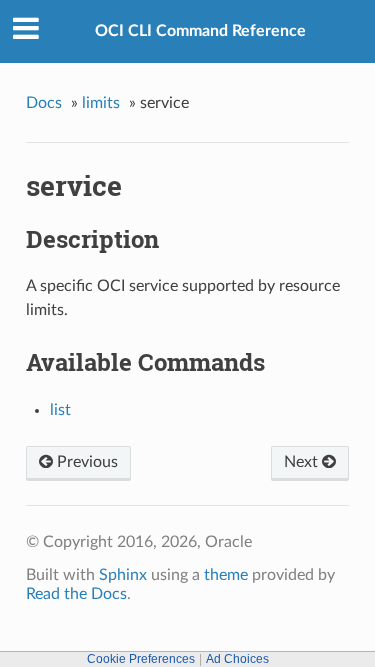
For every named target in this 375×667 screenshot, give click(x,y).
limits (101, 103)
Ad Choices (237, 659)
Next (303, 462)
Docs (44, 103)
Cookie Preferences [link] (141, 659)
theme (226, 575)
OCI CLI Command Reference (200, 31)
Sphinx (123, 575)
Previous (85, 462)
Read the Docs (76, 594)
